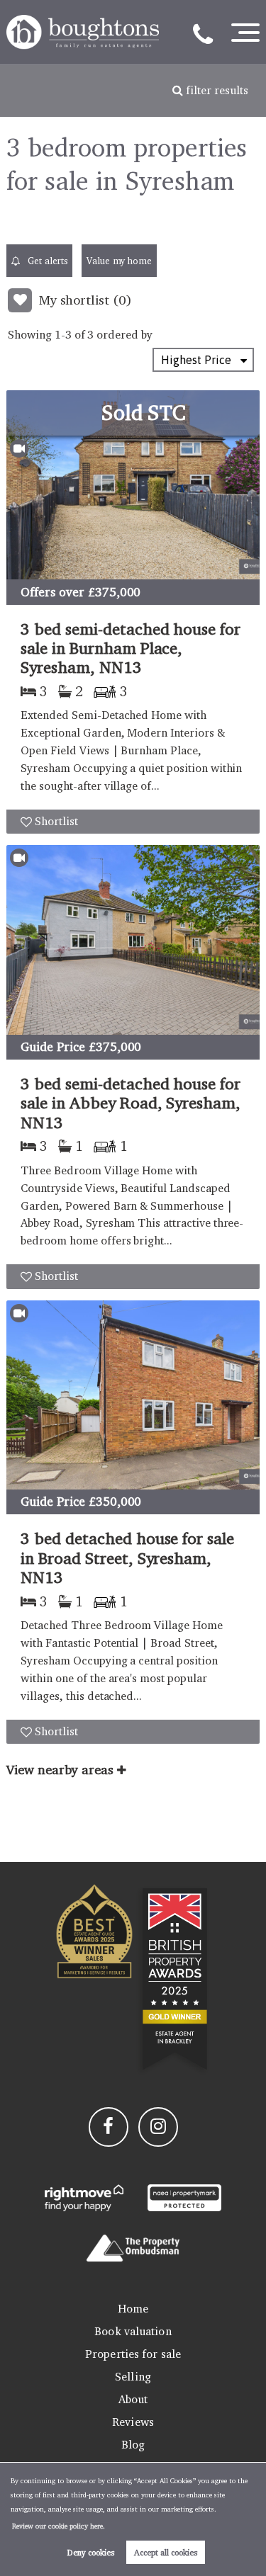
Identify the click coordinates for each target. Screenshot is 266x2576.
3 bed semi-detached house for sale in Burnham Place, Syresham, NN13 (131, 648)
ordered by (124, 335)
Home (133, 2309)
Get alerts (46, 261)
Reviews (133, 2422)
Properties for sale (133, 2354)
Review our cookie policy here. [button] (59, 2526)
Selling (133, 2377)
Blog (133, 2445)
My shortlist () (85, 300)
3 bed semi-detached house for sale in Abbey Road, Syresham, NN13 (131, 1103)
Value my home (119, 261)
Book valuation (133, 2331)
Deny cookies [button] (91, 2552)
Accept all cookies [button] (166, 2552)
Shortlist (56, 821)
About (133, 2399)
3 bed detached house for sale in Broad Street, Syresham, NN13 (127, 1557)
